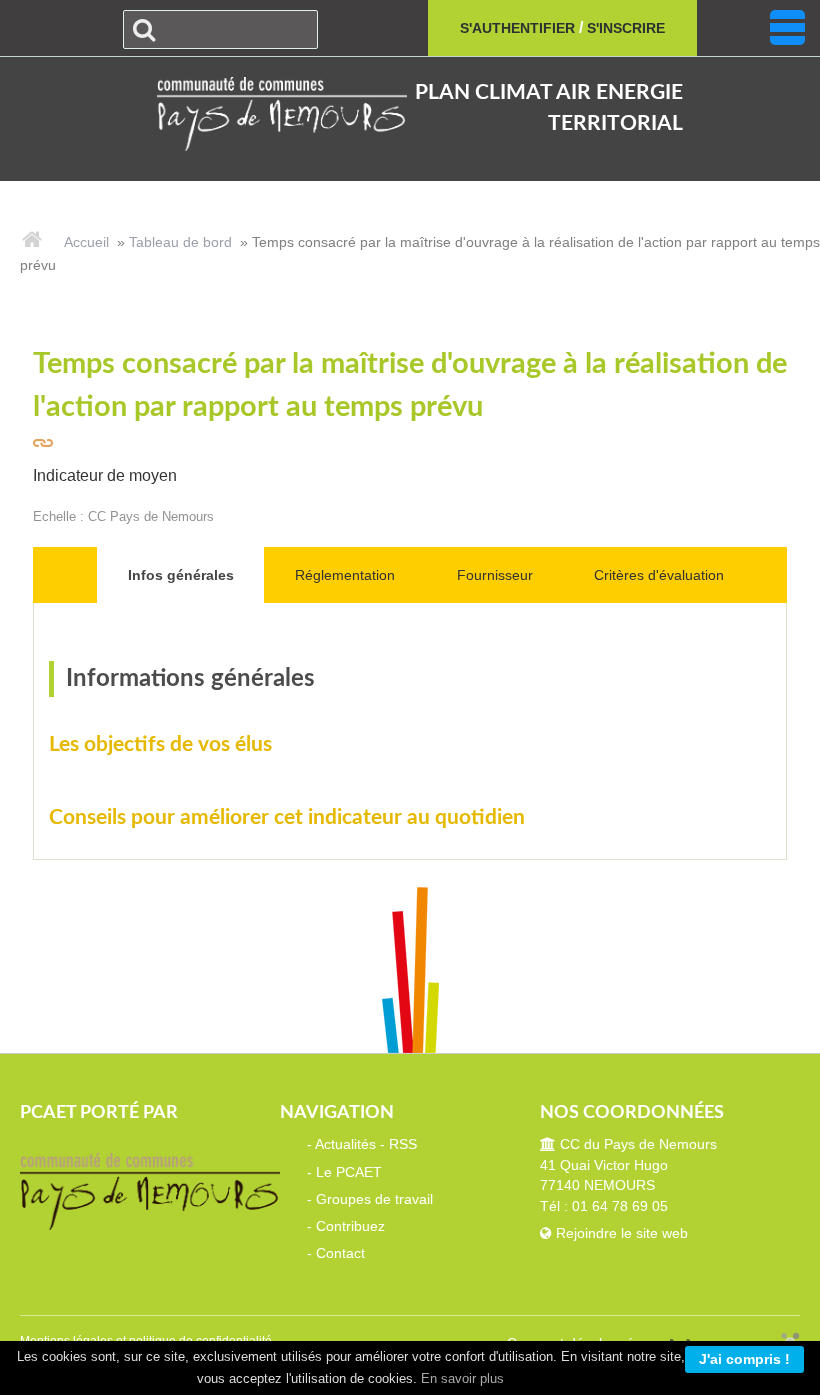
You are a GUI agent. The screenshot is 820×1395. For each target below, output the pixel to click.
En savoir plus (462, 1379)
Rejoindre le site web (620, 1233)
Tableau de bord (180, 242)
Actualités (345, 1144)
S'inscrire (626, 28)
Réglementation (345, 575)
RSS (403, 1144)
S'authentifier (517, 28)
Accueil (86, 242)
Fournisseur (495, 575)
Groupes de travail (374, 1199)
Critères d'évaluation (659, 575)
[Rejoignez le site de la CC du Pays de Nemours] (272, 112)
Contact (340, 1253)
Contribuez (350, 1226)
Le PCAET (349, 1172)
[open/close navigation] (787, 27)
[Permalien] (44, 443)
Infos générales (181, 575)
